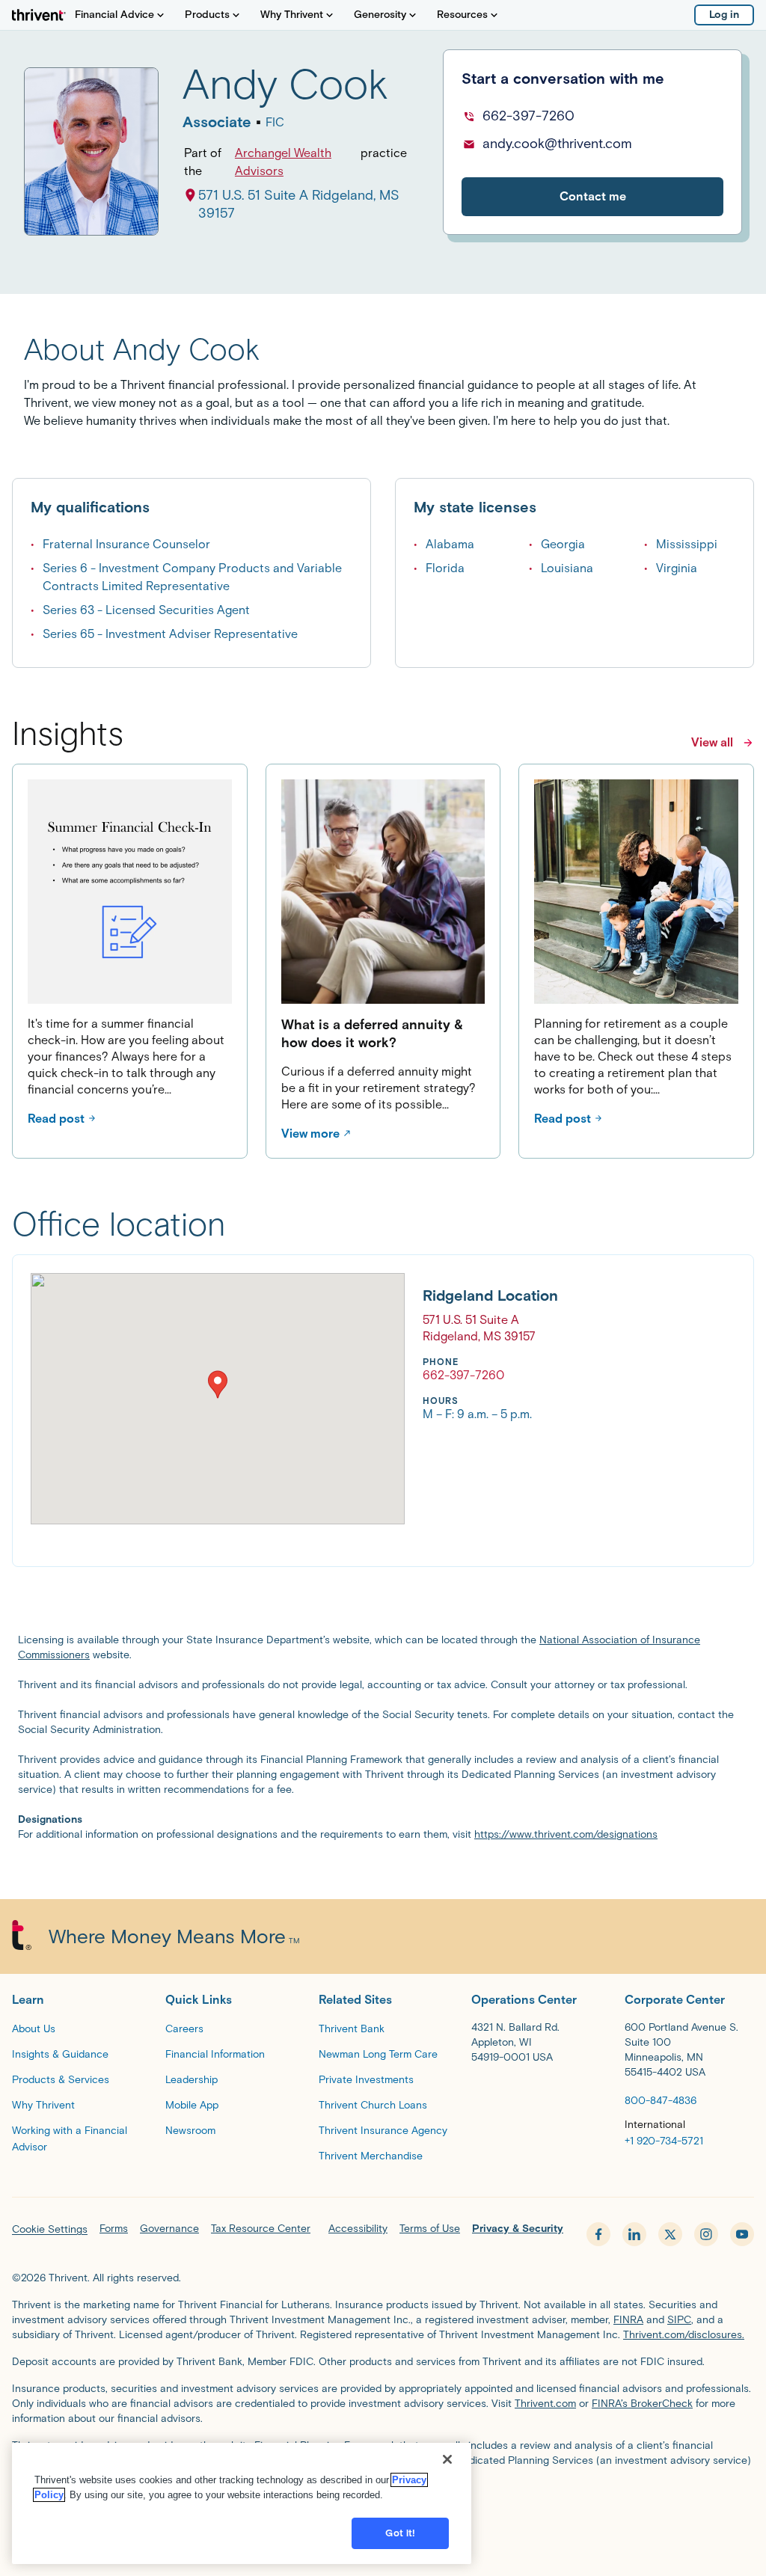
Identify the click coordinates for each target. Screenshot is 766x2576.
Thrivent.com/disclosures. (684, 2335)
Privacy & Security (518, 2229)
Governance (169, 2229)
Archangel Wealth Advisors (283, 162)
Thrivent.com (545, 2404)
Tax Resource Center (261, 2229)
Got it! (400, 2533)
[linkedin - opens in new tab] (634, 2234)
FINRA (628, 2320)
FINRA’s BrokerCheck (642, 2404)
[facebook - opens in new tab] (598, 2234)
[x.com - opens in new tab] (670, 2234)
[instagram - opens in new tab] (706, 2234)
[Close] (447, 2459)
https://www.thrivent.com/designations (566, 1834)
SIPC (679, 2320)
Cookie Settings (50, 2229)
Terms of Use (430, 2229)
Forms (114, 2229)
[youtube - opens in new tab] (742, 2234)
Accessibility (358, 2229)
